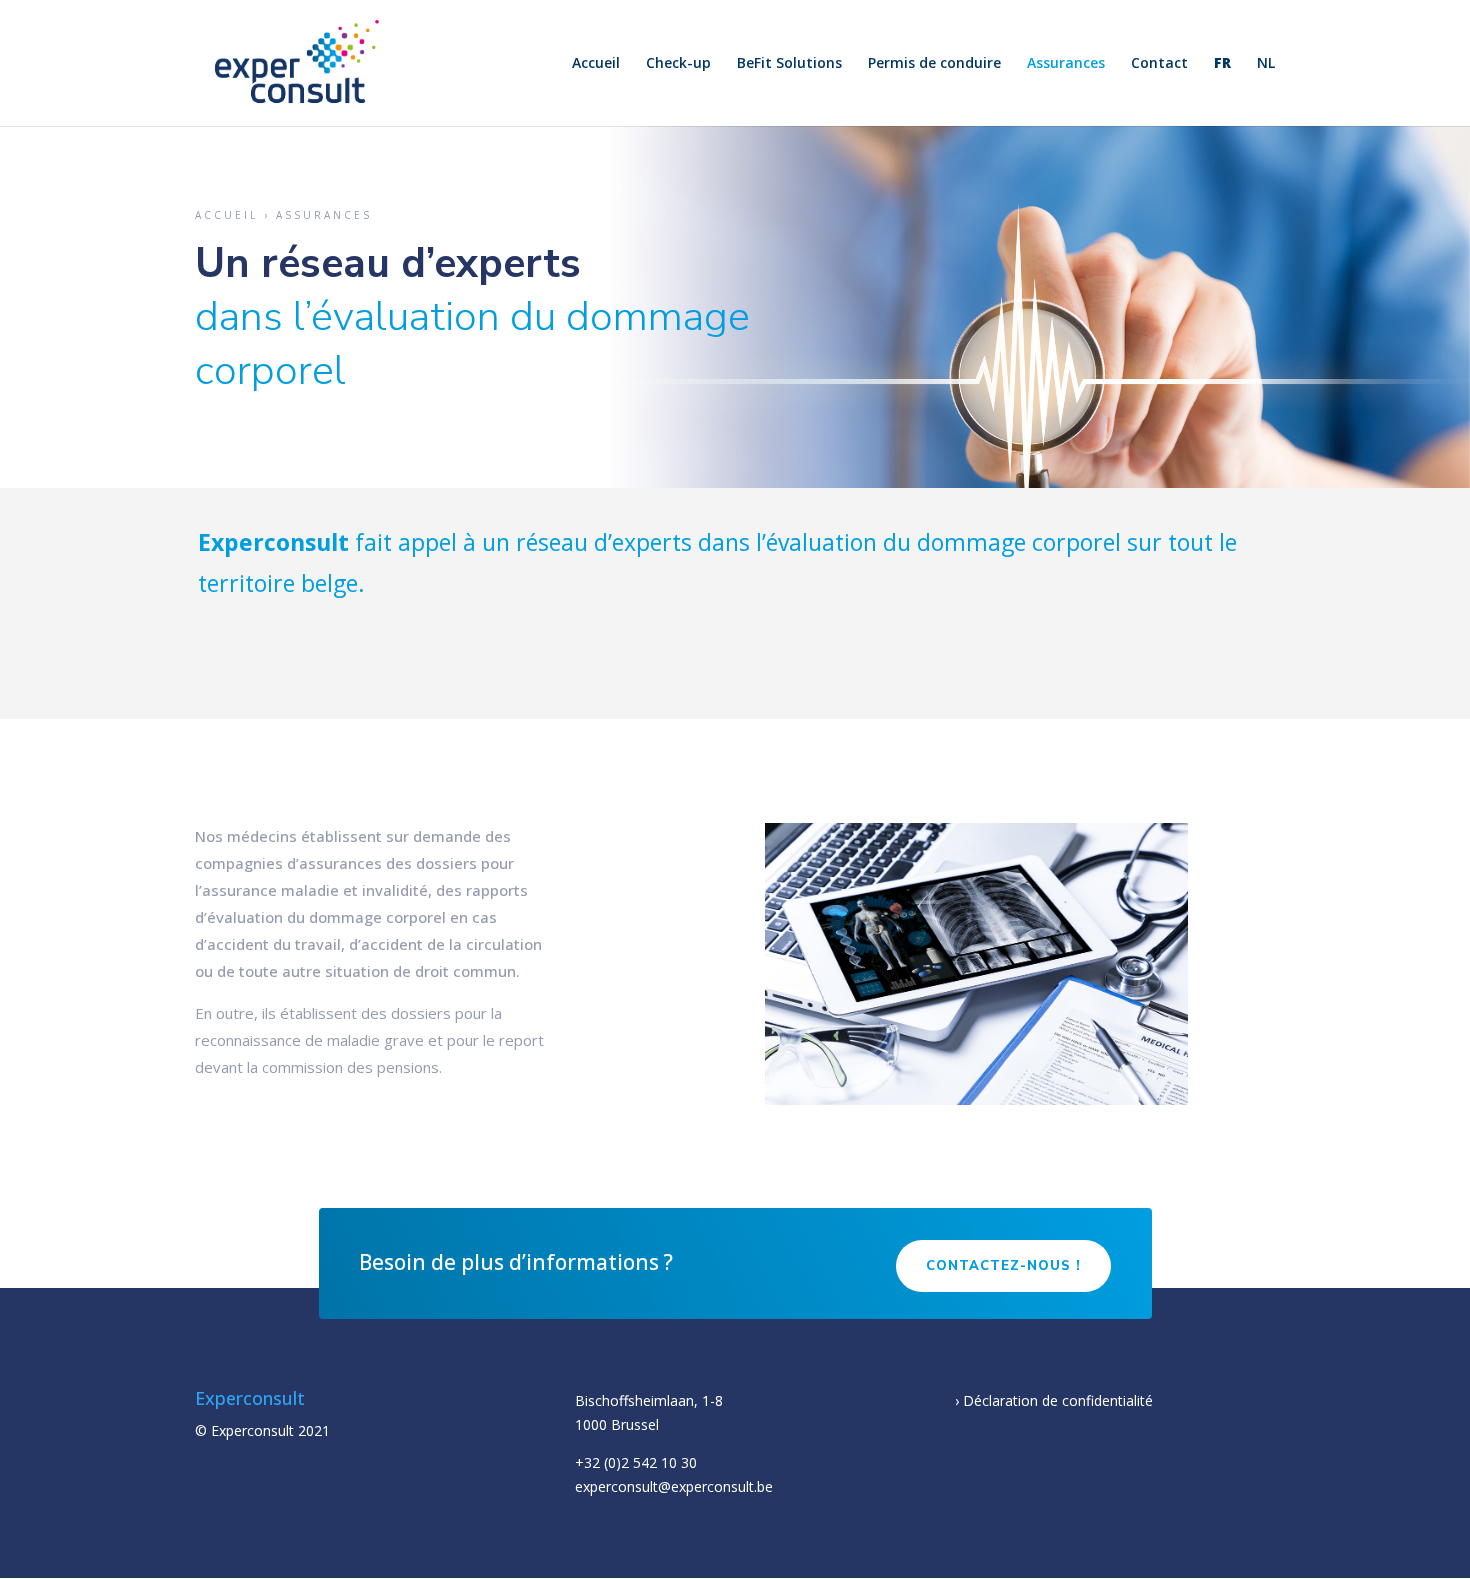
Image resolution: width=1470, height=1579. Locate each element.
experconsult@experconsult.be (674, 1486)
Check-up (678, 64)
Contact (1159, 64)
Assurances (1066, 64)
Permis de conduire (934, 64)
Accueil (596, 64)
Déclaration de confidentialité (1058, 1400)
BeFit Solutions (789, 64)
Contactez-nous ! (1003, 1266)
